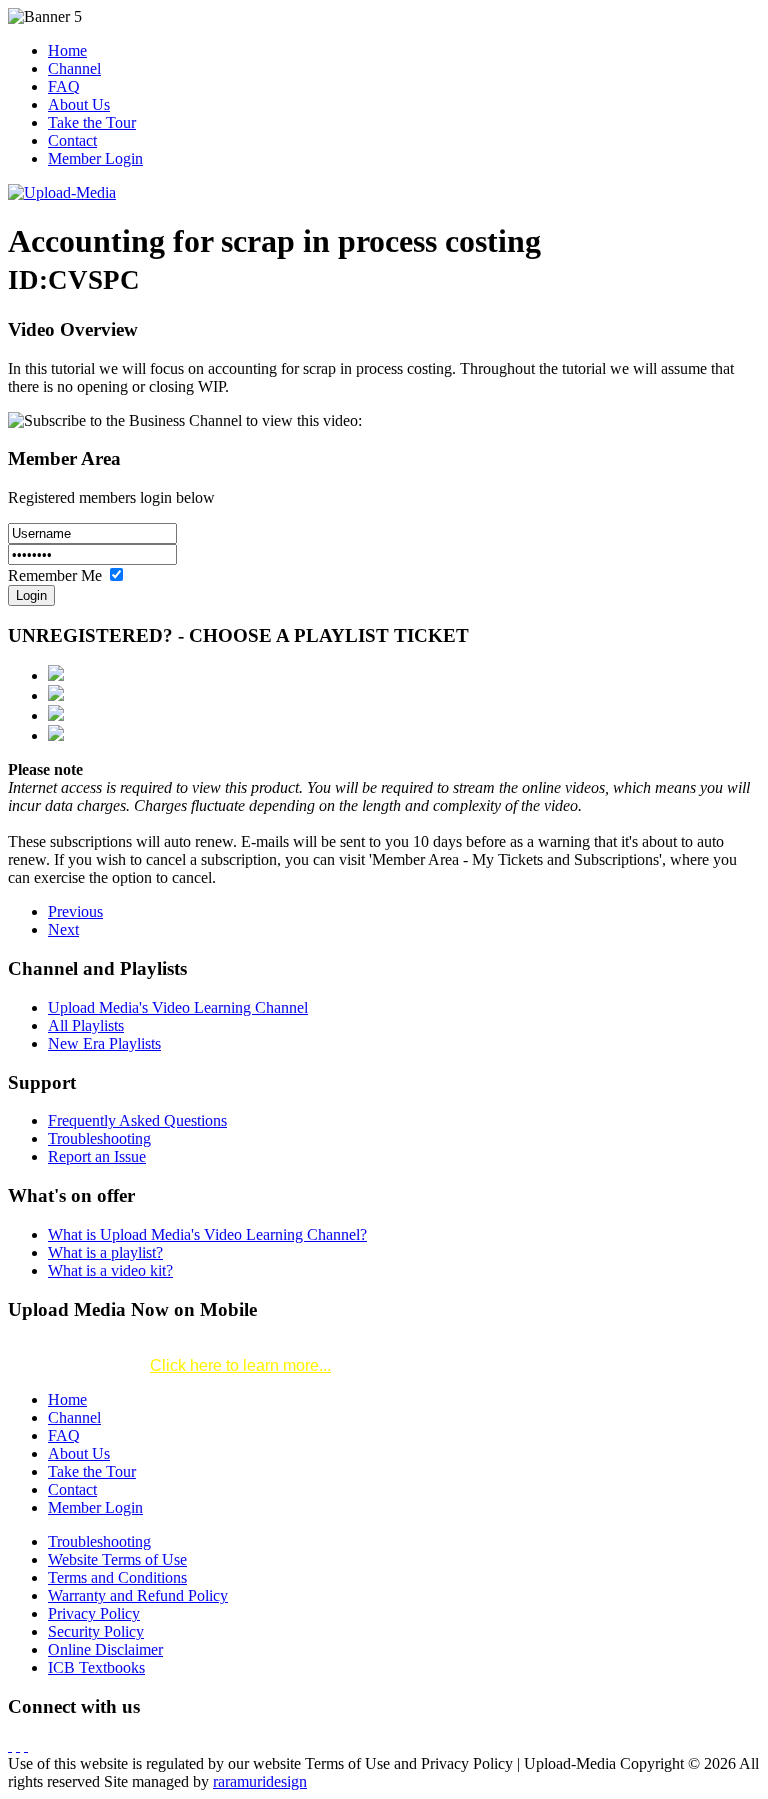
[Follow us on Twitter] (18, 1745)
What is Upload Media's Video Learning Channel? (207, 1234)
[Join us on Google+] (26, 1745)
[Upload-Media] (62, 192)
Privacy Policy (94, 1613)
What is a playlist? (105, 1252)
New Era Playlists (104, 1043)
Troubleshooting (99, 1138)
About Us (79, 104)
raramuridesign (260, 1781)
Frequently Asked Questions (137, 1120)
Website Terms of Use (117, 1559)
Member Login (95, 158)
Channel (74, 68)
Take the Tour (92, 122)
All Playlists (86, 1025)
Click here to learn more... (240, 1365)
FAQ (64, 86)
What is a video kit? (110, 1270)
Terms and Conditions (117, 1577)
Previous (75, 911)
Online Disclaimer (105, 1649)
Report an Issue (97, 1156)
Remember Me (57, 575)
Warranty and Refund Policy (138, 1595)
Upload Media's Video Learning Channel (178, 1007)
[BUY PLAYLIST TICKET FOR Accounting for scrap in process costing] (56, 675)
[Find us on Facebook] (10, 1745)
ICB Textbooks (96, 1667)
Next (63, 929)
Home (67, 50)
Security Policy (96, 1631)
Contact (72, 140)
